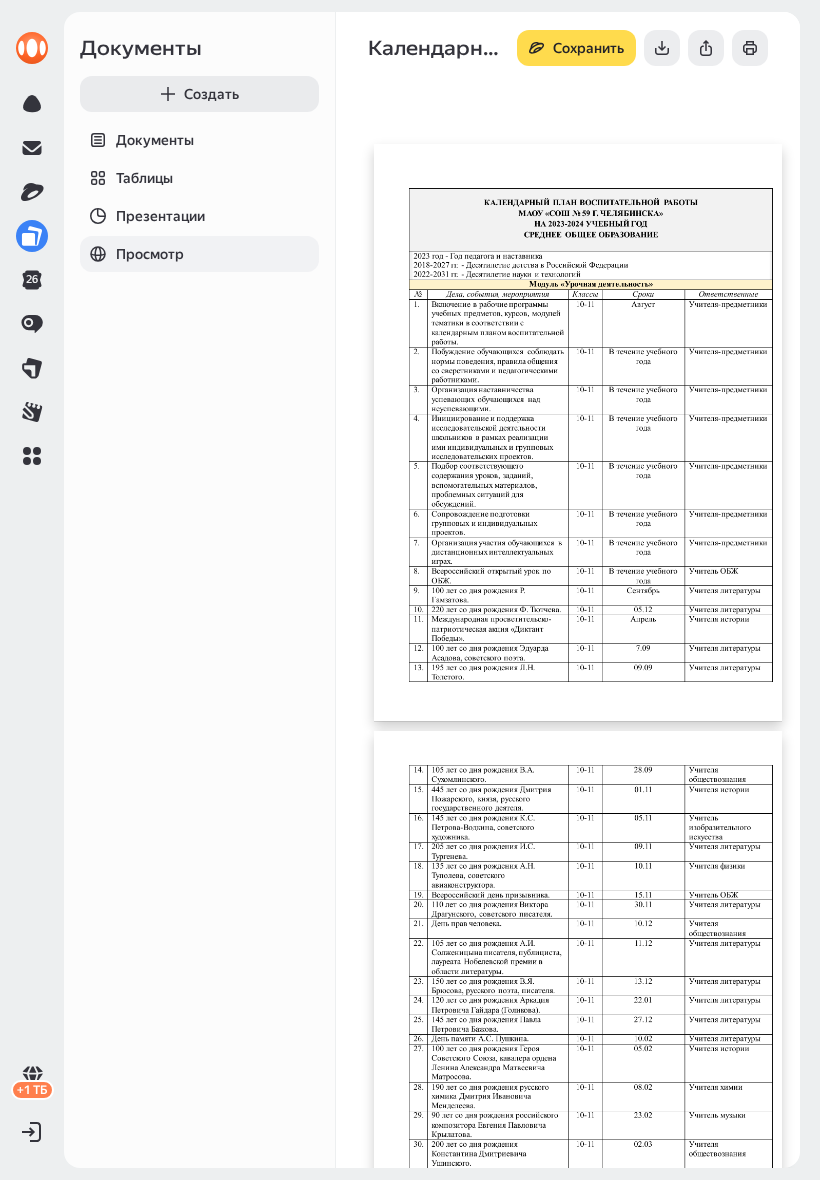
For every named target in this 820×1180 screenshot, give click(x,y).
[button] (32, 456)
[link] (32, 48)
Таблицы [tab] (144, 178)
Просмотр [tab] (150, 254)
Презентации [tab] (160, 216)
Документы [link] (141, 48)
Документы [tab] (155, 140)
